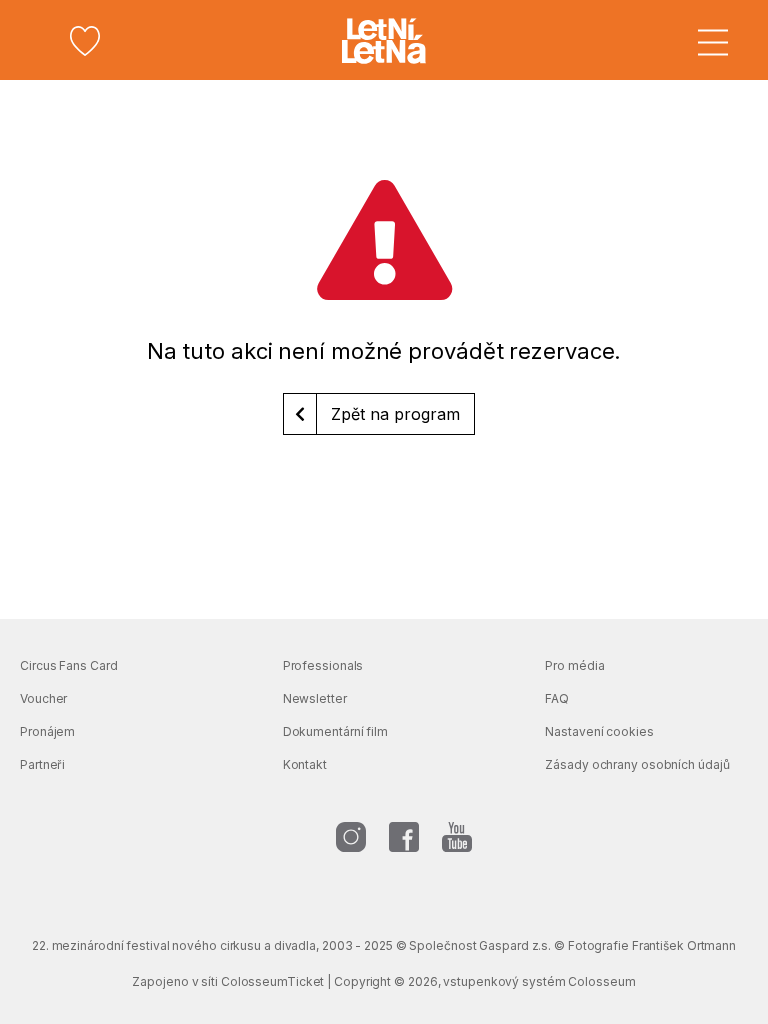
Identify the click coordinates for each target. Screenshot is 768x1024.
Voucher (43, 698)
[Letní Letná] (384, 41)
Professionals (323, 665)
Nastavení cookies (599, 731)
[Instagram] (351, 837)
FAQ (557, 698)
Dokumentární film (335, 731)
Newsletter (315, 698)
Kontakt (305, 764)
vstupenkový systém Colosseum (539, 981)
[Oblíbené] (85, 41)
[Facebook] (404, 837)
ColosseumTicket (273, 981)
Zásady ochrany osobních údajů (637, 764)
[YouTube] (457, 837)
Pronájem (47, 731)
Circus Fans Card (68, 665)
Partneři (42, 764)
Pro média (574, 665)
